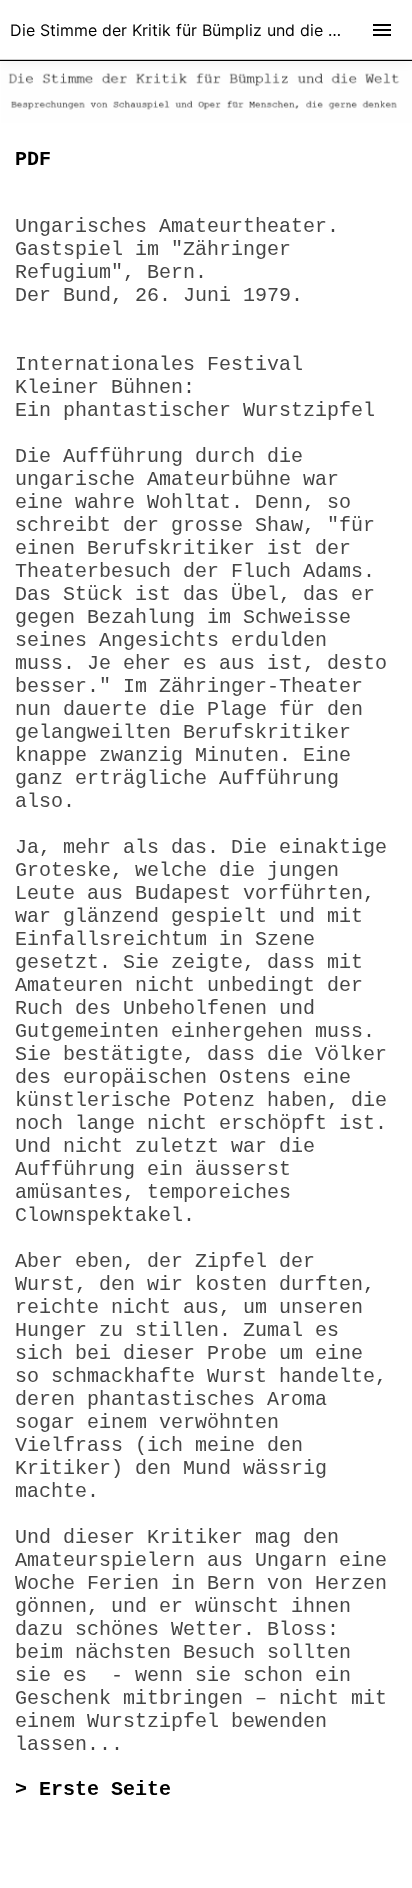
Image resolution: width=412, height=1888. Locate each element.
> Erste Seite (93, 1789)
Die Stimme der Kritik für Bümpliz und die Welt (185, 30)
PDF (33, 159)
